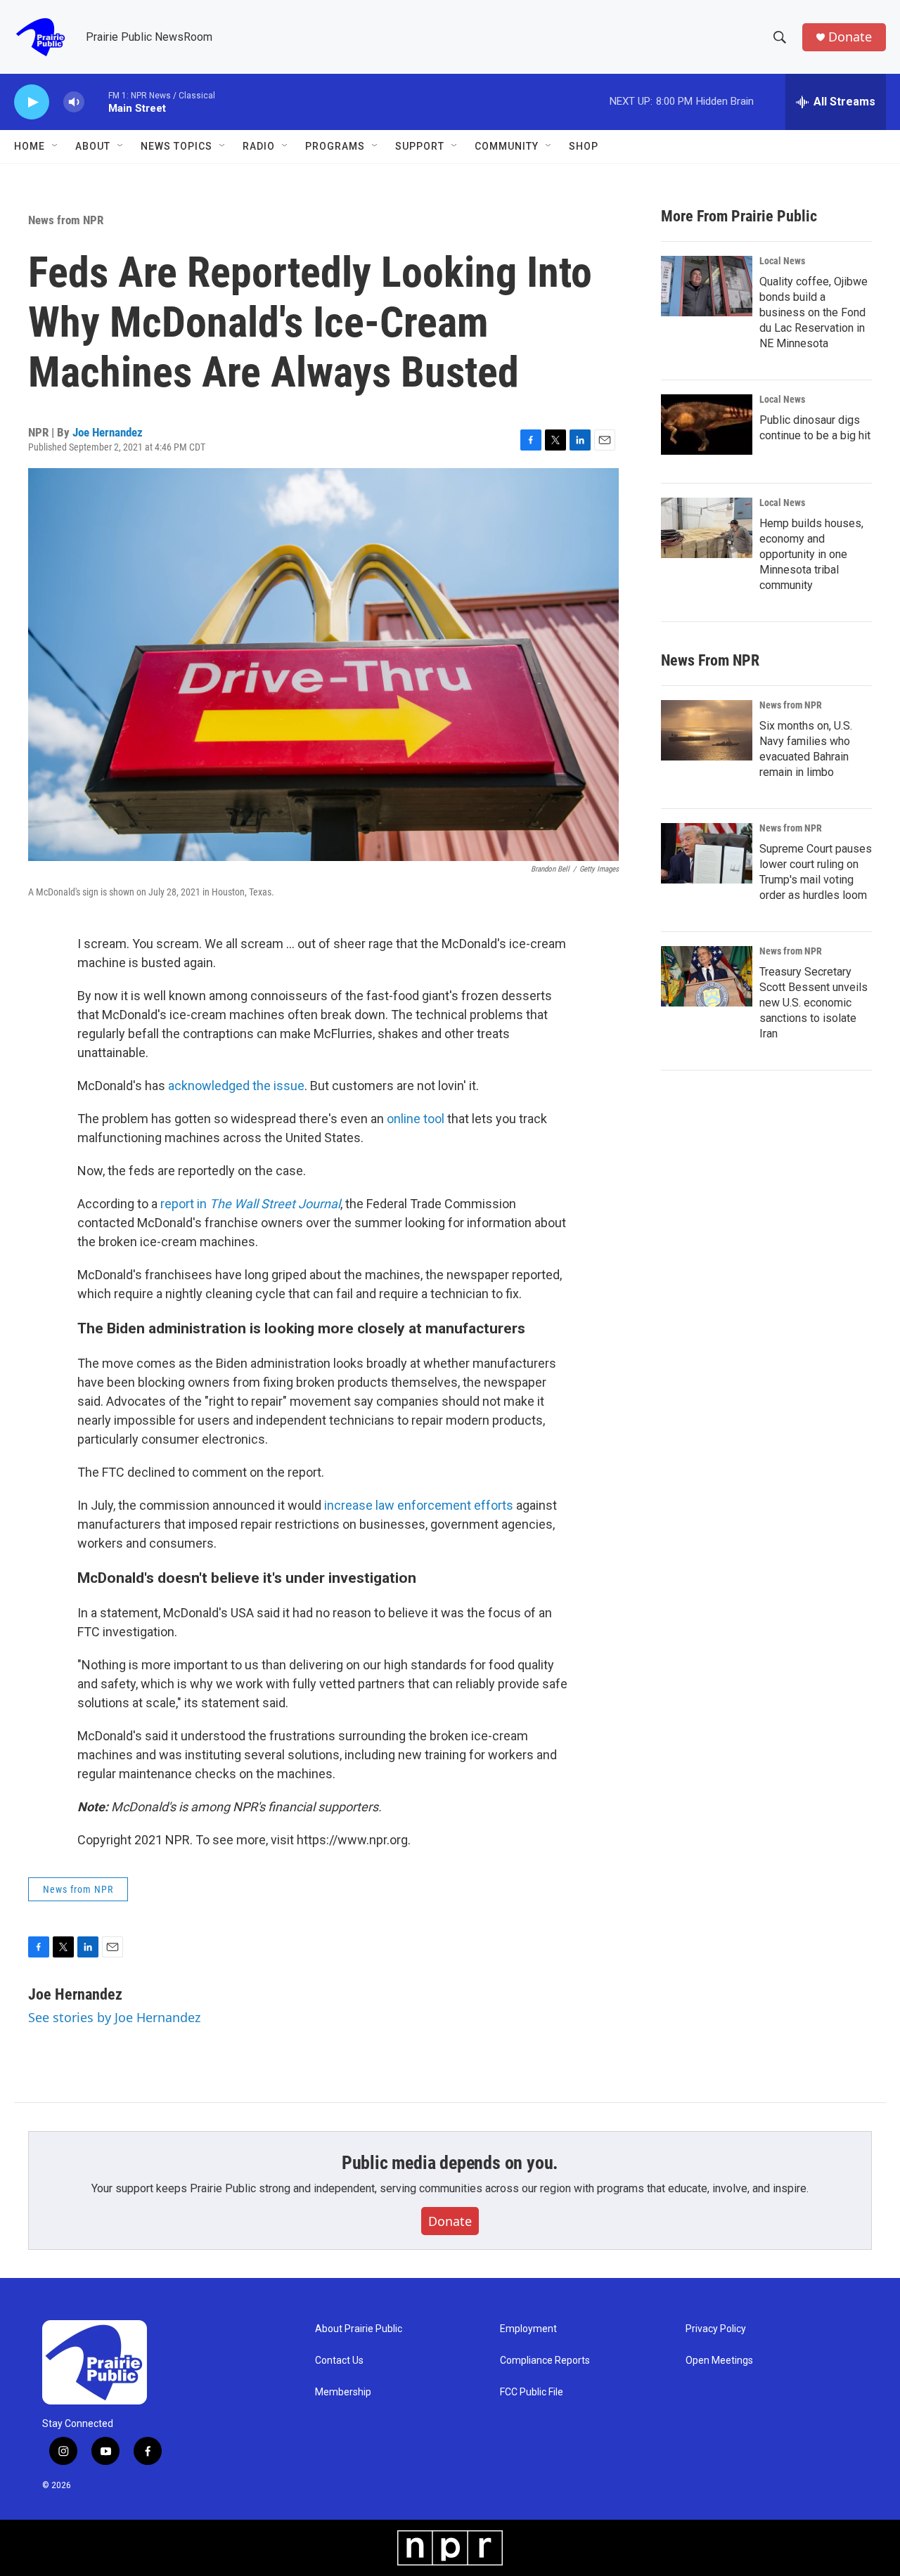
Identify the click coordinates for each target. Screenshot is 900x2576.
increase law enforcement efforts (419, 1505)
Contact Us (339, 2361)
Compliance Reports (545, 2361)
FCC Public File (532, 2392)
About (93, 146)
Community (507, 146)
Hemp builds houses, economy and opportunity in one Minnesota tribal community (811, 554)
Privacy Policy (716, 2329)
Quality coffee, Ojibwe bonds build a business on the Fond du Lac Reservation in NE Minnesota (814, 312)
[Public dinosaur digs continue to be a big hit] (707, 425)
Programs (335, 146)
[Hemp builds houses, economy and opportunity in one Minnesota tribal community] (707, 528)
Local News (782, 261)
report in (250, 1204)
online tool (416, 1119)
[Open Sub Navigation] (56, 146)
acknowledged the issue (236, 1086)
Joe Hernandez (108, 432)
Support (420, 146)
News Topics (176, 146)
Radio (259, 146)
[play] (32, 102)
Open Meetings (719, 2361)
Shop (584, 146)
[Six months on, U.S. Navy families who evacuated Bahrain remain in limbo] (707, 730)
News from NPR (66, 220)
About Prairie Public (359, 2329)
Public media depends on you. (450, 2163)
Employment (528, 2329)
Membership (343, 2392)
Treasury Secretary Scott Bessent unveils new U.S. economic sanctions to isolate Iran (814, 1003)
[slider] (96, 102)
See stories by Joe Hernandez (114, 2017)
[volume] (74, 102)
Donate (850, 37)
